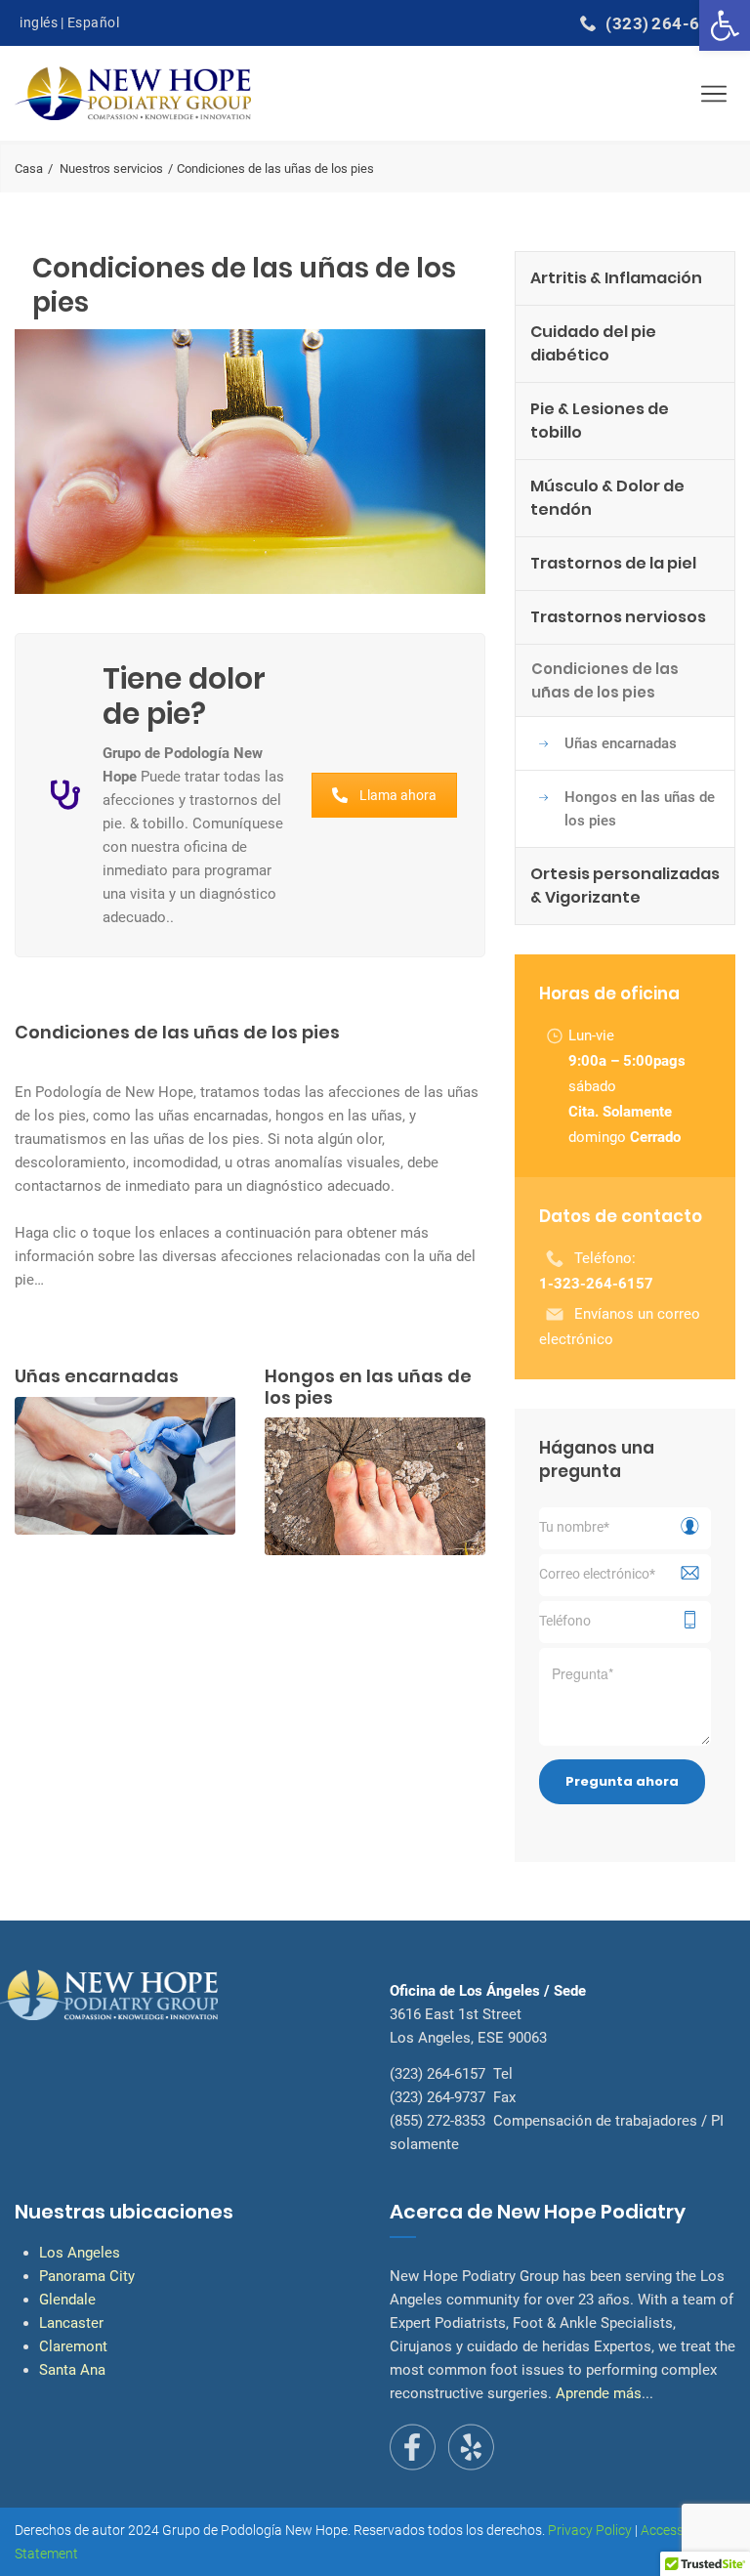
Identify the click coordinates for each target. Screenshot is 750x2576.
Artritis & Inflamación (616, 278)
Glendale (67, 2300)
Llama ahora (398, 795)
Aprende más (599, 2393)
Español (94, 22)
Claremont (73, 2346)
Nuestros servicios (111, 169)
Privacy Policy (590, 2530)
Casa (29, 169)
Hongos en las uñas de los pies (640, 809)
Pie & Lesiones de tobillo (600, 421)
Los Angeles (80, 2253)
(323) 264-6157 (668, 23)
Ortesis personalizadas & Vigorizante (625, 886)
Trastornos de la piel (613, 563)
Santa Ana (72, 2370)
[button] (725, 25)
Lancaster (71, 2323)
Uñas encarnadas (621, 743)
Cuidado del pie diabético (593, 343)
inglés (39, 22)
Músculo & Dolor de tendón (607, 498)
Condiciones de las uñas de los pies (605, 680)
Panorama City (87, 2276)
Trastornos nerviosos (618, 617)
